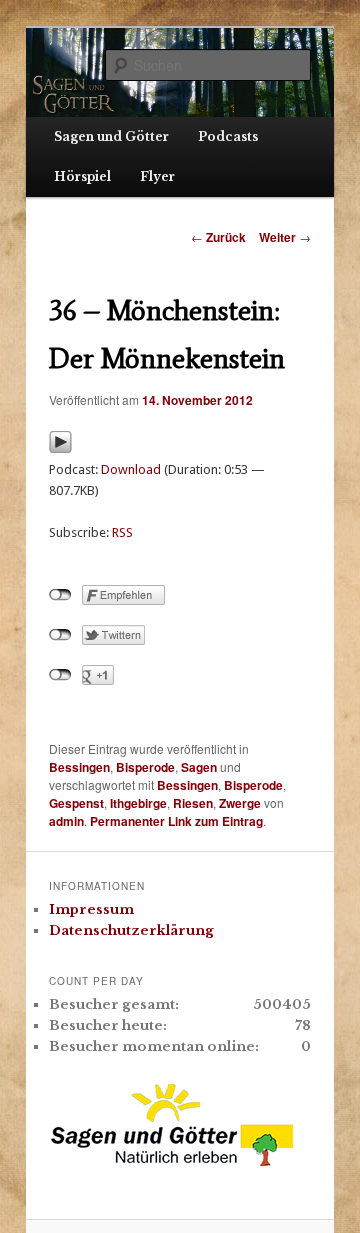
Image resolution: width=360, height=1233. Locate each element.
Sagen (199, 767)
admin (66, 821)
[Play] (60, 448)
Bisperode (145, 767)
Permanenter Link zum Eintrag (176, 821)
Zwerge (240, 803)
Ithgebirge (138, 803)
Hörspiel (82, 176)
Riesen (193, 803)
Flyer (157, 176)
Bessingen (79, 767)
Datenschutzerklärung (131, 930)
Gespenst (76, 803)
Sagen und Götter (111, 136)
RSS (122, 532)
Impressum (91, 909)
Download (131, 469)
